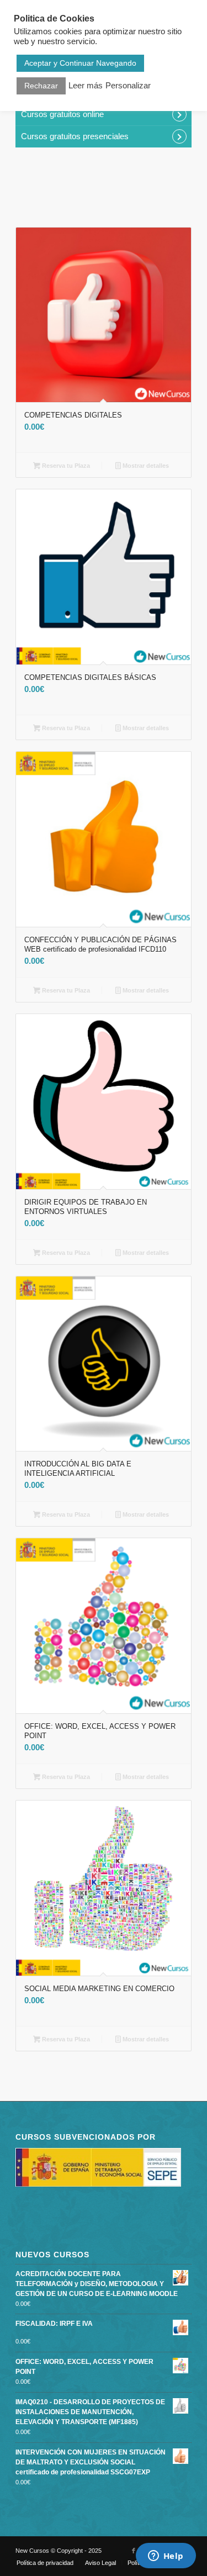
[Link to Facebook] (134, 2551)
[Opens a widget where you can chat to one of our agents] (166, 2557)
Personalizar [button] (128, 86)
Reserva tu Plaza (65, 466)
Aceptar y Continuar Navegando (80, 63)
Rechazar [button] (41, 86)
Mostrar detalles (145, 466)
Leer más (86, 86)
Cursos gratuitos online (62, 114)
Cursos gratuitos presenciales (75, 136)
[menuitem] (45, 2563)
